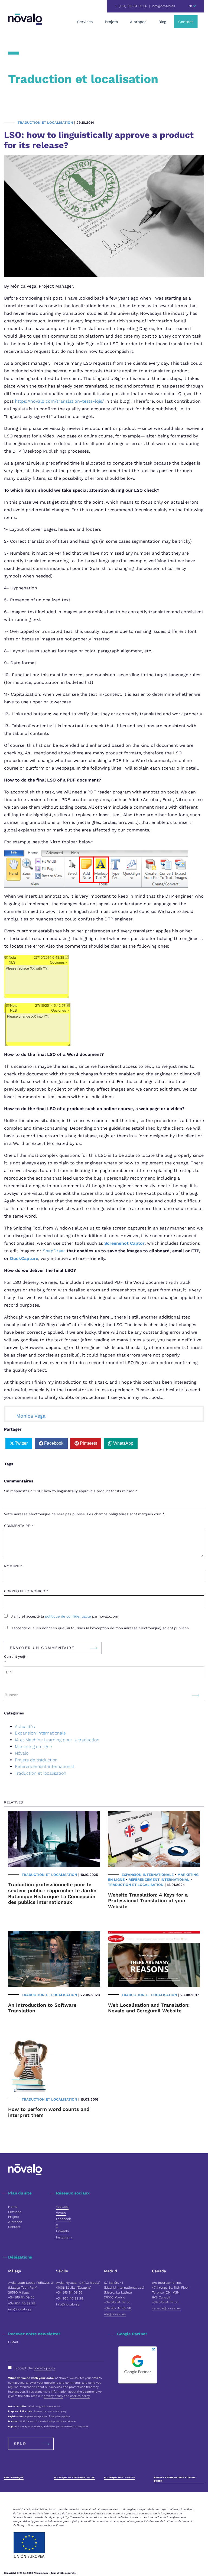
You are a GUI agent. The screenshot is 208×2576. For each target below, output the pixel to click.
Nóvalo (22, 1753)
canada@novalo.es (166, 2308)
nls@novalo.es (115, 2314)
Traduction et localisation (45, 123)
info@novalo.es (163, 6)
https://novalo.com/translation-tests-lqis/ (59, 401)
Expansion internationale (40, 1733)
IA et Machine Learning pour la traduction (57, 1740)
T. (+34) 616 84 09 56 (131, 6)
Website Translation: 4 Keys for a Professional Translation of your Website (148, 1901)
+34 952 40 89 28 (22, 2303)
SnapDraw (53, 1251)
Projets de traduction (36, 1760)
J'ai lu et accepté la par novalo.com (64, 1616)
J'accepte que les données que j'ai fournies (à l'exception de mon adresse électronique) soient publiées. (100, 1628)
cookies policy (80, 2396)
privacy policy (44, 2368)
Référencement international (44, 1766)
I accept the (34, 2368)
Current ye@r (15, 1659)
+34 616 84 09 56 (21, 2297)
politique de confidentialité (69, 1616)
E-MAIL (14, 2342)
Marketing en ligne (33, 1747)
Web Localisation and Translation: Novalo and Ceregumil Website (149, 2008)
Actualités (25, 1727)
